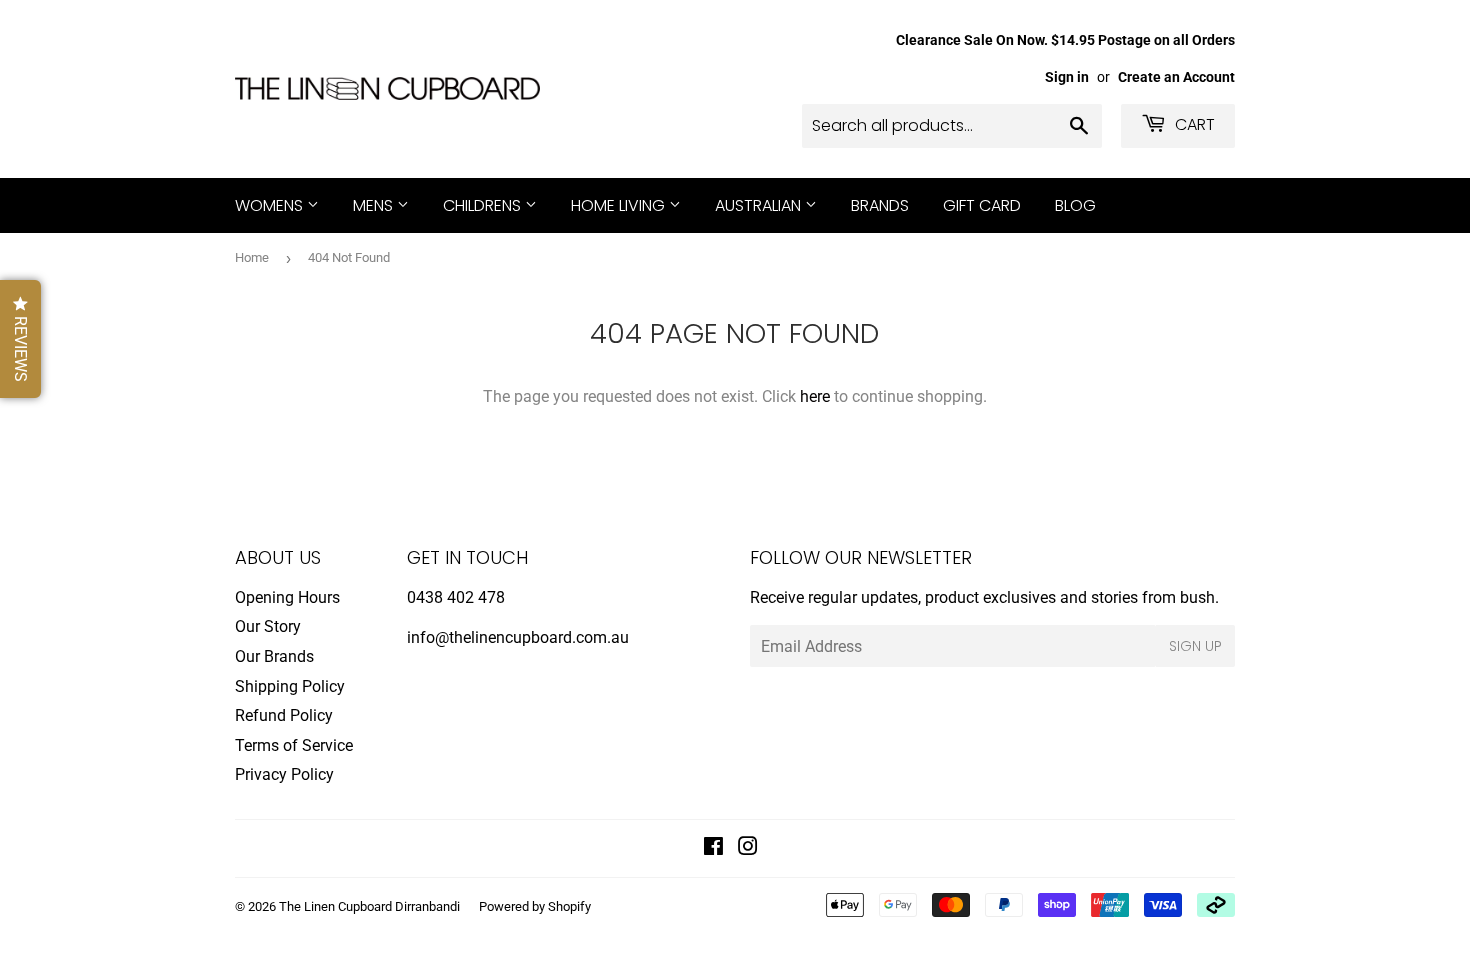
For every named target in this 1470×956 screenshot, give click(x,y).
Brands (880, 205)
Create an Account (1176, 77)
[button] (20, 339)
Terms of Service (294, 745)
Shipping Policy (290, 686)
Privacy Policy (284, 774)
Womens (271, 205)
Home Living (620, 205)
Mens (375, 205)
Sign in (1067, 77)
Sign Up (1195, 646)
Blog (1075, 205)
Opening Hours (287, 597)
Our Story (268, 626)
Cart (1193, 124)
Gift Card (982, 205)
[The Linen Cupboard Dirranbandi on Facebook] (713, 848)
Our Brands (274, 656)
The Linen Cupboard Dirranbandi (369, 906)
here (815, 396)
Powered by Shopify (535, 906)
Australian (760, 205)
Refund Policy (284, 715)
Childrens (484, 205)
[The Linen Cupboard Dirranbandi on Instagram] (748, 848)
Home (252, 257)
